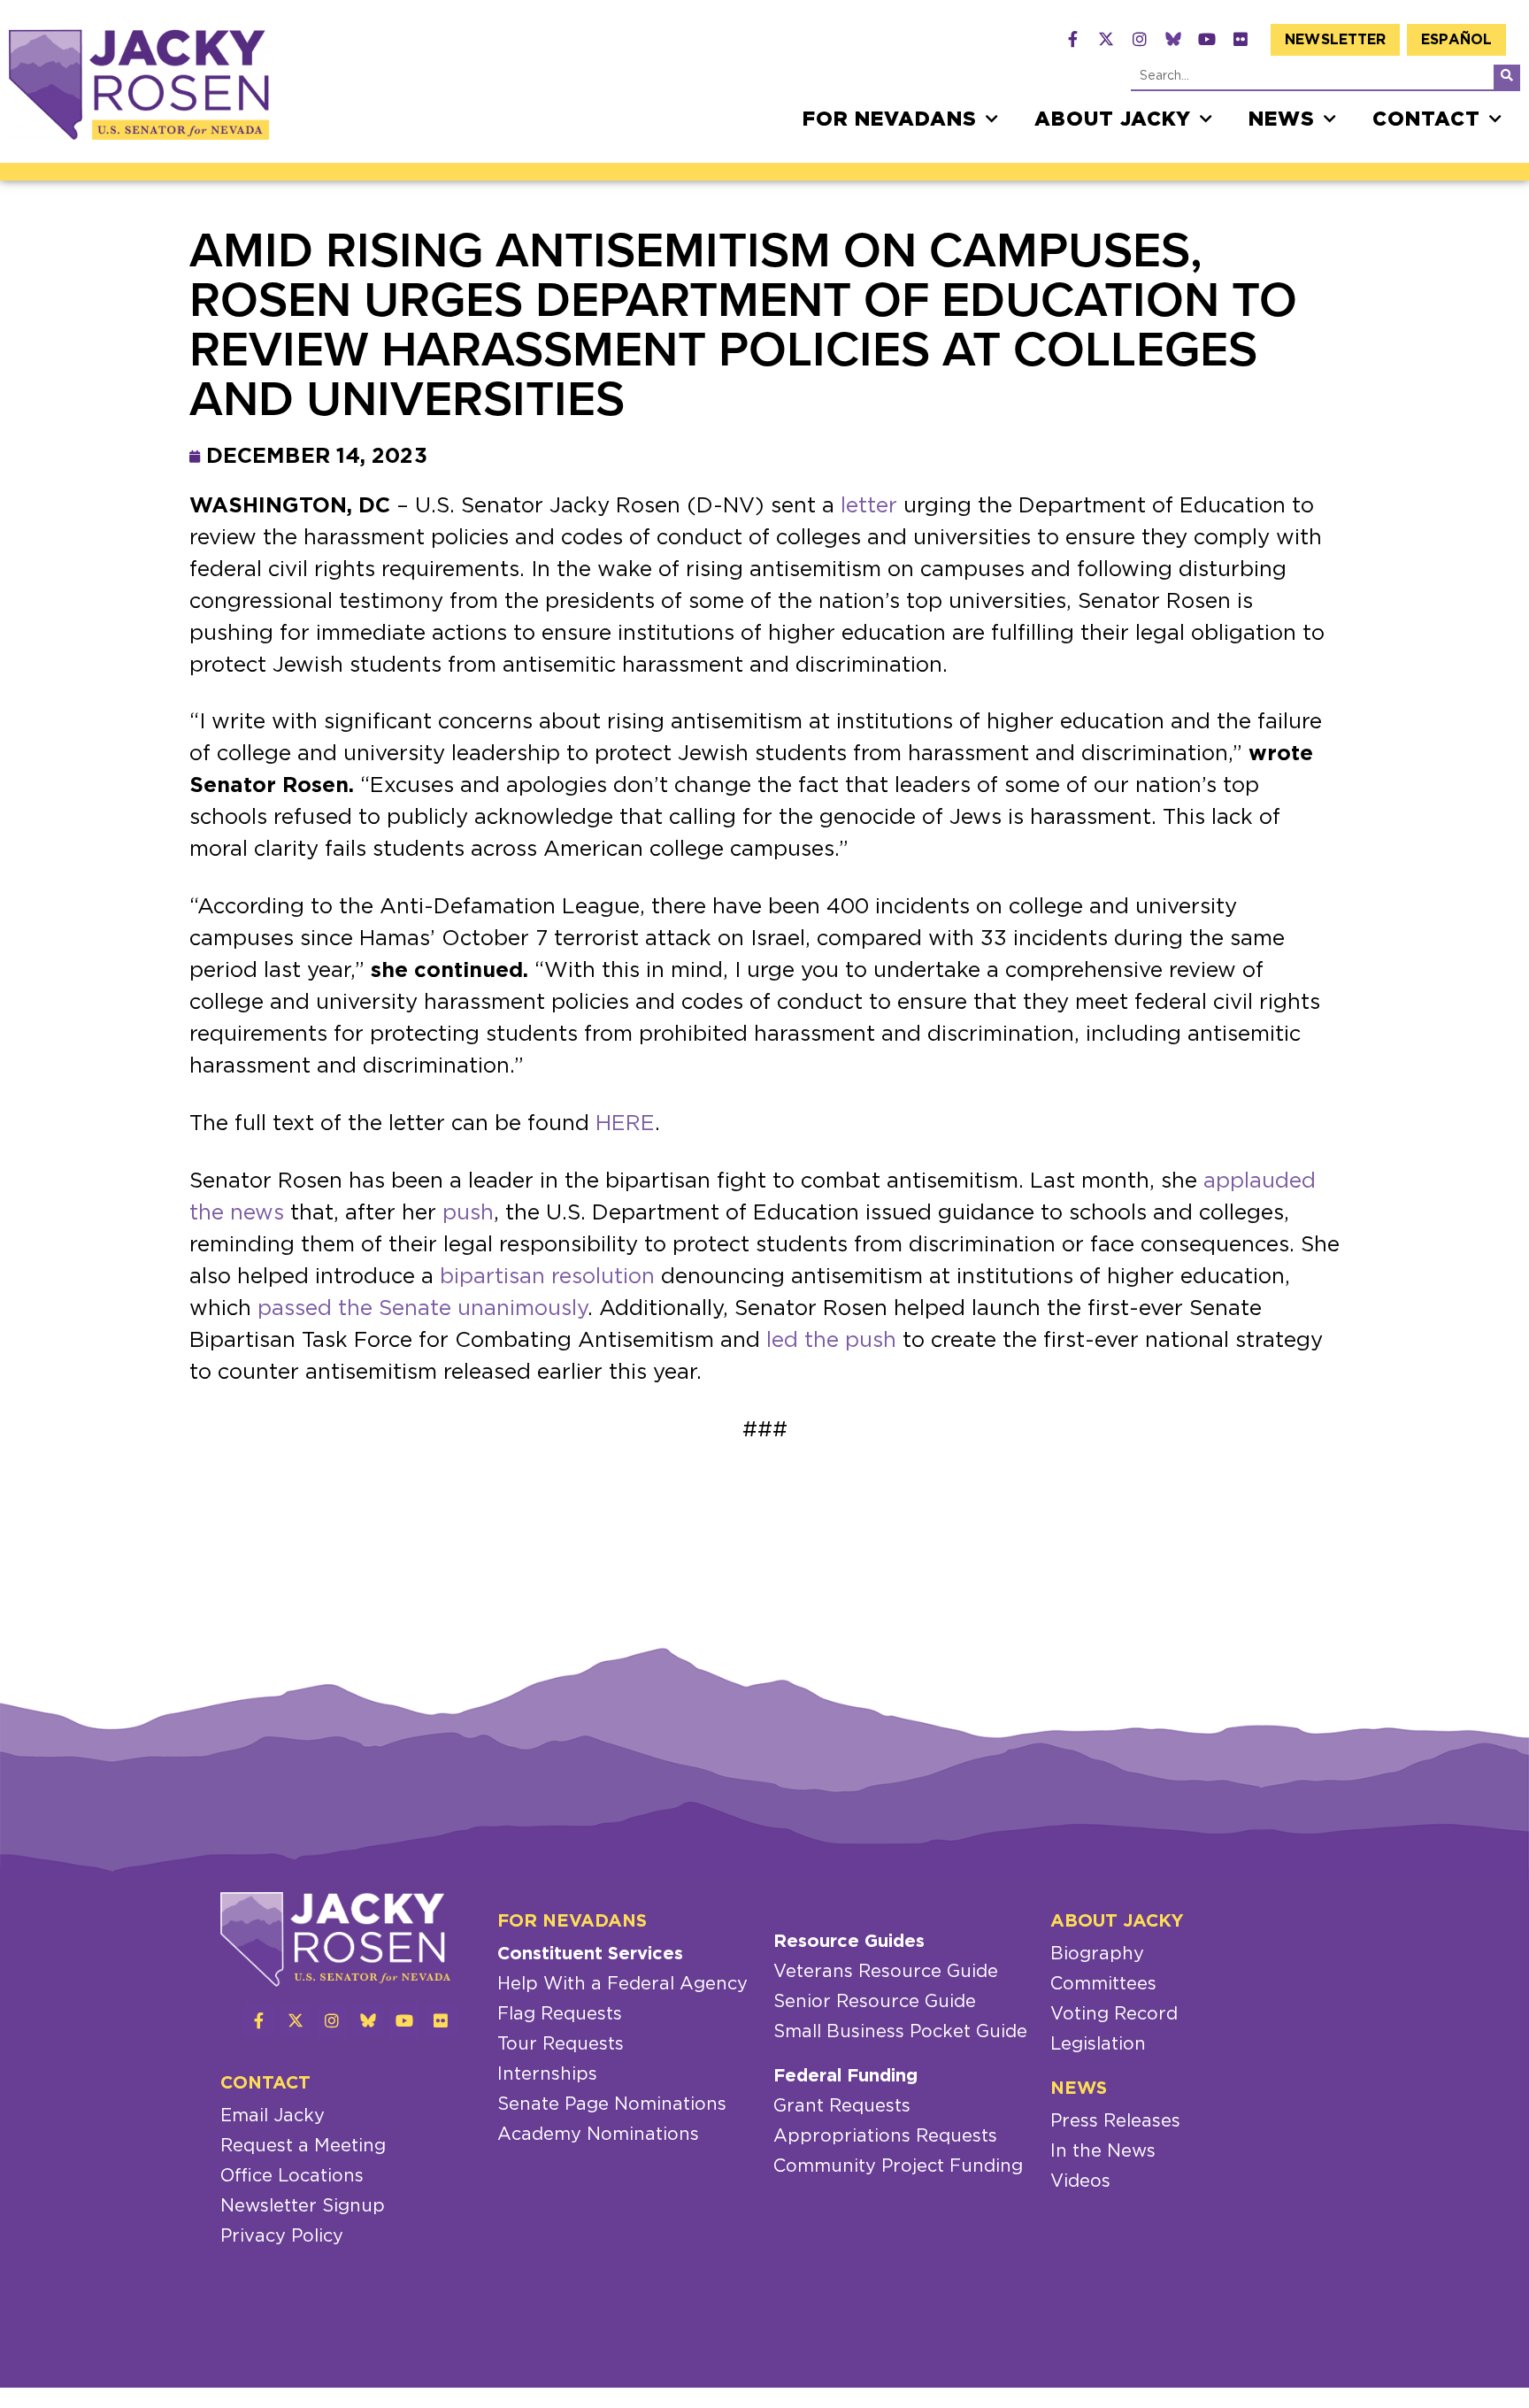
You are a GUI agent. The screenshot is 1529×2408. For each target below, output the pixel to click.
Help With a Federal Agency (622, 1984)
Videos (1080, 2181)
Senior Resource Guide (875, 2002)
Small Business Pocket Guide (900, 2032)
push (468, 1213)
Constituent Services (590, 1954)
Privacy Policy (282, 2236)
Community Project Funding (898, 2166)
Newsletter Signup (303, 2206)
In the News (1103, 2151)
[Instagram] (1140, 39)
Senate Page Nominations (612, 2104)
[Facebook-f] (1072, 39)
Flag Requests (560, 2014)
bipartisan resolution (547, 1277)
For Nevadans (890, 119)
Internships (547, 2074)
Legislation (1098, 2044)
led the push (831, 1341)
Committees (1103, 1984)
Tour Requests (561, 2044)
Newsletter (1335, 40)
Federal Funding (845, 2076)
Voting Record (1114, 2014)
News (1282, 119)
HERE (625, 1124)
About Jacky (1113, 119)
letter (869, 506)
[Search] (1507, 77)
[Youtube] (1207, 39)
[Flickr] (1241, 39)
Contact (1426, 119)
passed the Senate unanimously (423, 1309)
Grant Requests (842, 2106)
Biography (1097, 1954)
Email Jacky (273, 2116)
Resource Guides (849, 1942)
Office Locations (292, 2176)
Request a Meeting (303, 2146)
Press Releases (1115, 2121)
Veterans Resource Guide (886, 1972)
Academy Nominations (598, 2135)
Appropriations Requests (885, 2136)
